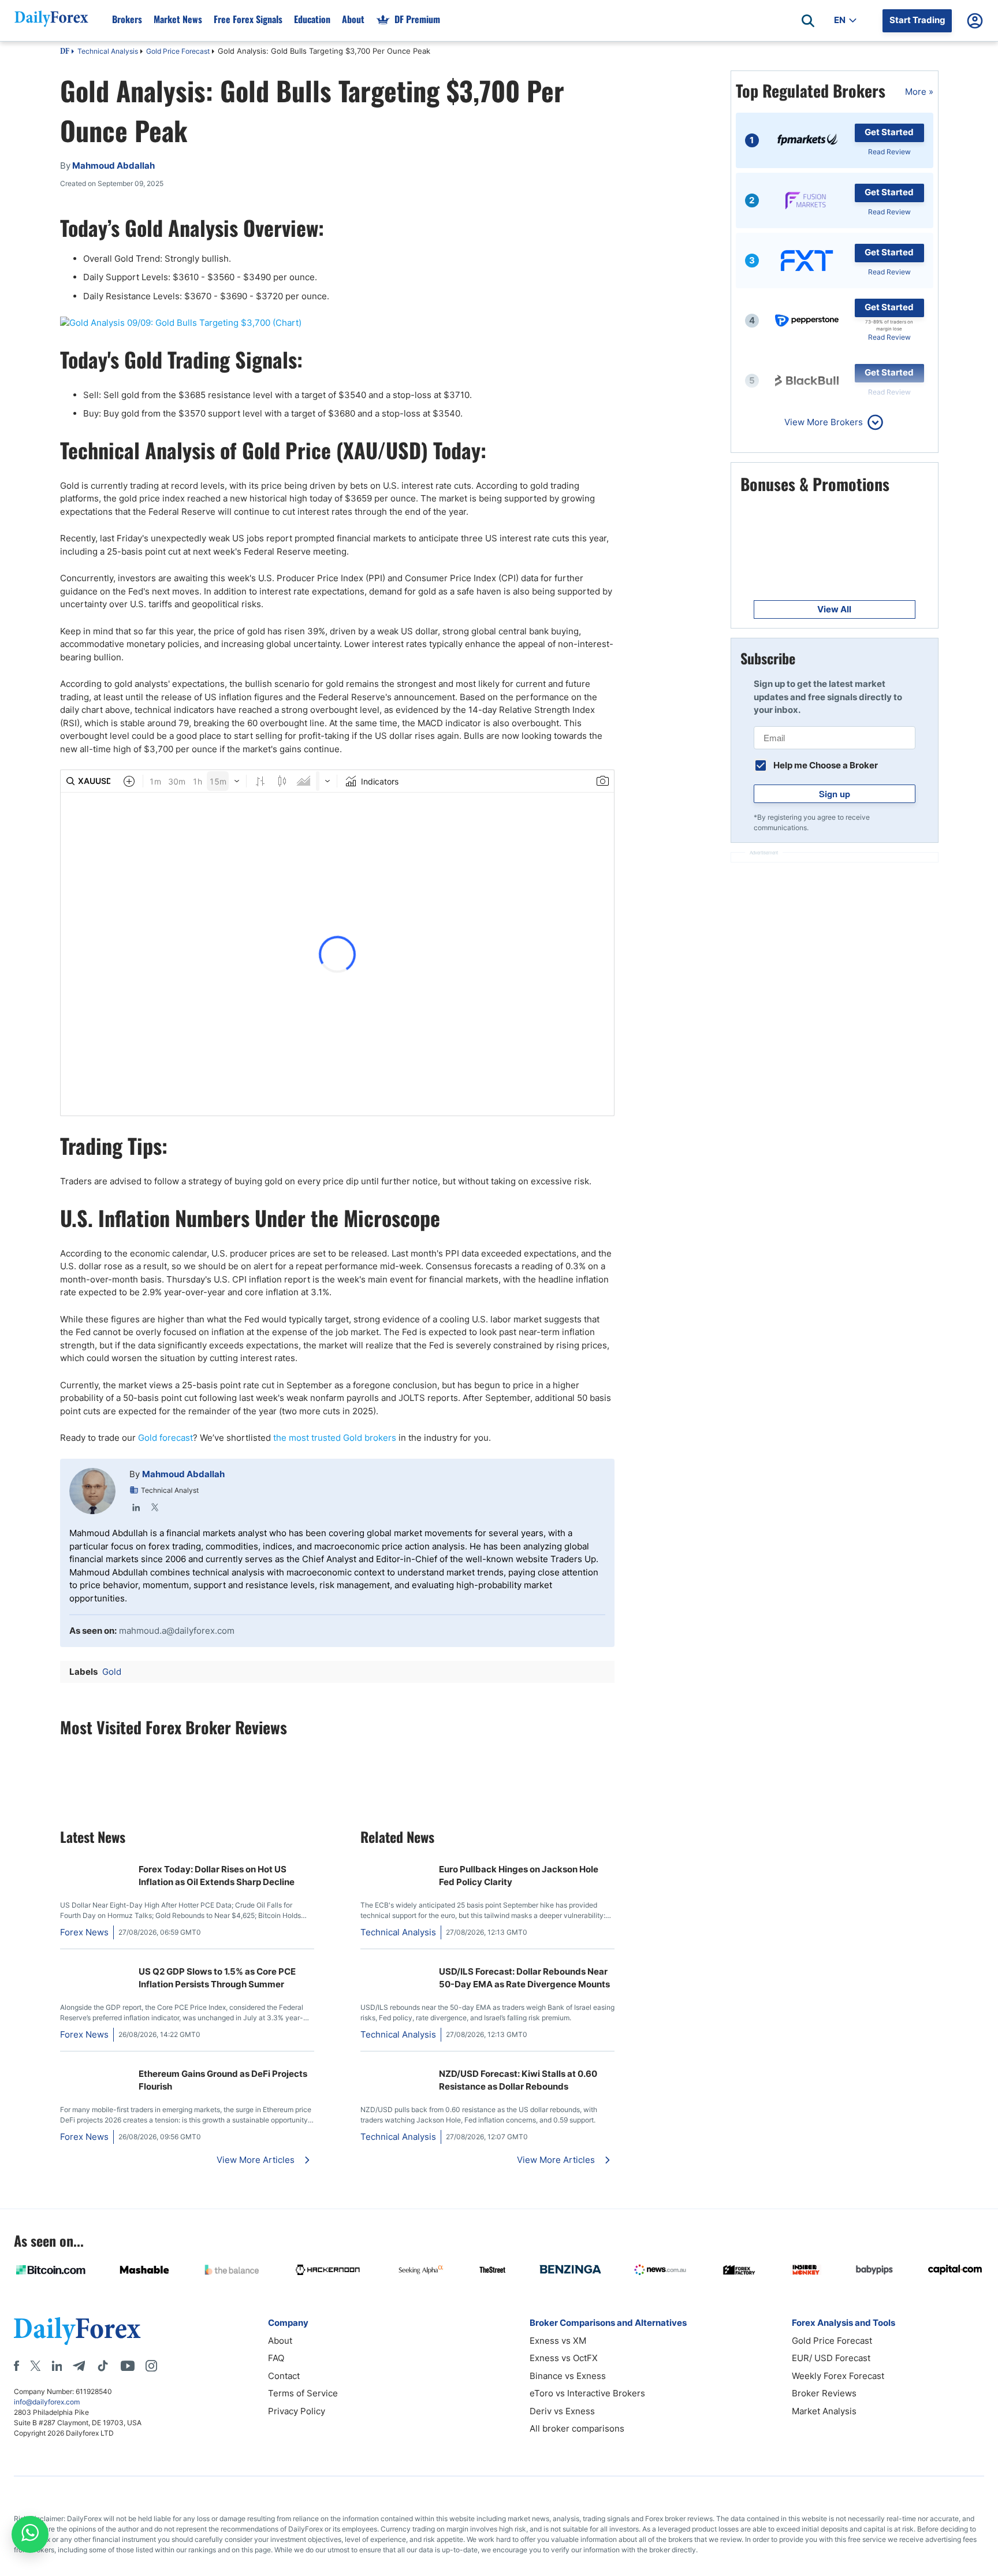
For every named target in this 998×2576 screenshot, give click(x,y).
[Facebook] (16, 2366)
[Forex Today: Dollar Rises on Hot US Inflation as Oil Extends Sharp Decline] (95, 1862)
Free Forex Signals (248, 19)
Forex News (84, 1932)
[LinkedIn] (136, 1507)
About (353, 19)
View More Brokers (824, 422)
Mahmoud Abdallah (183, 1474)
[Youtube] (128, 2366)
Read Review (889, 152)
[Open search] (808, 21)
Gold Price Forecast (178, 51)
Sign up (835, 794)
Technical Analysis (108, 51)
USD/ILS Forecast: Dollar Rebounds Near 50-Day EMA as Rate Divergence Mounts (524, 1978)
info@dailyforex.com (47, 2402)
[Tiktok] (103, 2366)
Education (312, 19)
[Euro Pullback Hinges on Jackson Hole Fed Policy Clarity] (395, 1862)
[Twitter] (155, 1507)
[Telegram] (79, 2366)
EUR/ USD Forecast (831, 2358)
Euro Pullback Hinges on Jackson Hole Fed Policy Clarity (519, 1876)
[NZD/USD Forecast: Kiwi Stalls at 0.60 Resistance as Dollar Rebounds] (395, 2067)
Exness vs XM (558, 2341)
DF (65, 52)
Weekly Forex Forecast (838, 2376)
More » (919, 92)
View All (834, 609)
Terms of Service (303, 2393)
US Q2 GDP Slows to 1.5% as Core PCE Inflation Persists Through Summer (217, 1978)
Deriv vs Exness (562, 2411)
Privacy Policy (297, 2411)
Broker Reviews (824, 2393)
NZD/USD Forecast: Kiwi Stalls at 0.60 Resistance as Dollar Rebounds (518, 2080)
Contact (284, 2376)
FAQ (276, 2358)
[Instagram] (151, 2366)
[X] (35, 2366)
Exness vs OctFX (564, 2358)
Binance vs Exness (568, 2376)
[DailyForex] (77, 2331)
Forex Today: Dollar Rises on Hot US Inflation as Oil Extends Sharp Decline (217, 1876)
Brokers (127, 19)
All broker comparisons (577, 2428)
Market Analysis (824, 2411)
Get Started (889, 132)
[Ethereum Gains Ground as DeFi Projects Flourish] (95, 2067)
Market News (178, 19)
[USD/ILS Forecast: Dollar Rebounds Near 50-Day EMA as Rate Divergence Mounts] (395, 1964)
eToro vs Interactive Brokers (587, 2393)
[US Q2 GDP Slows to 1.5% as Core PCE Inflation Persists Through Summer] (95, 1964)
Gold (112, 1672)
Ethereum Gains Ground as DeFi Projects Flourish (223, 2080)
